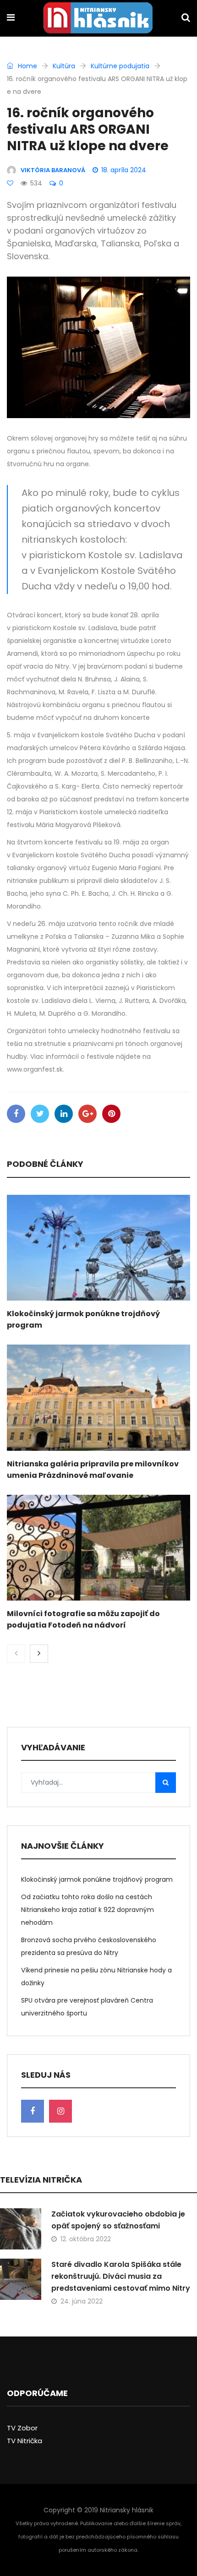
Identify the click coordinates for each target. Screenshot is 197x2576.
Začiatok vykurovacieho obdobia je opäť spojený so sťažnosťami (118, 2220)
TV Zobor (22, 2428)
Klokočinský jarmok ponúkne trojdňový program (97, 1879)
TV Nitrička (25, 2441)
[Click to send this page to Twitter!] (40, 1114)
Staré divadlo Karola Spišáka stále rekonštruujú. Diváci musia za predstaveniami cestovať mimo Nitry (121, 2276)
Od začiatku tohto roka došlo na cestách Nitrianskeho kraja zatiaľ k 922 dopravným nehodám (88, 1910)
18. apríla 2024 (124, 170)
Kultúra (64, 66)
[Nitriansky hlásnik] (98, 19)
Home (27, 66)
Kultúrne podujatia (120, 66)
